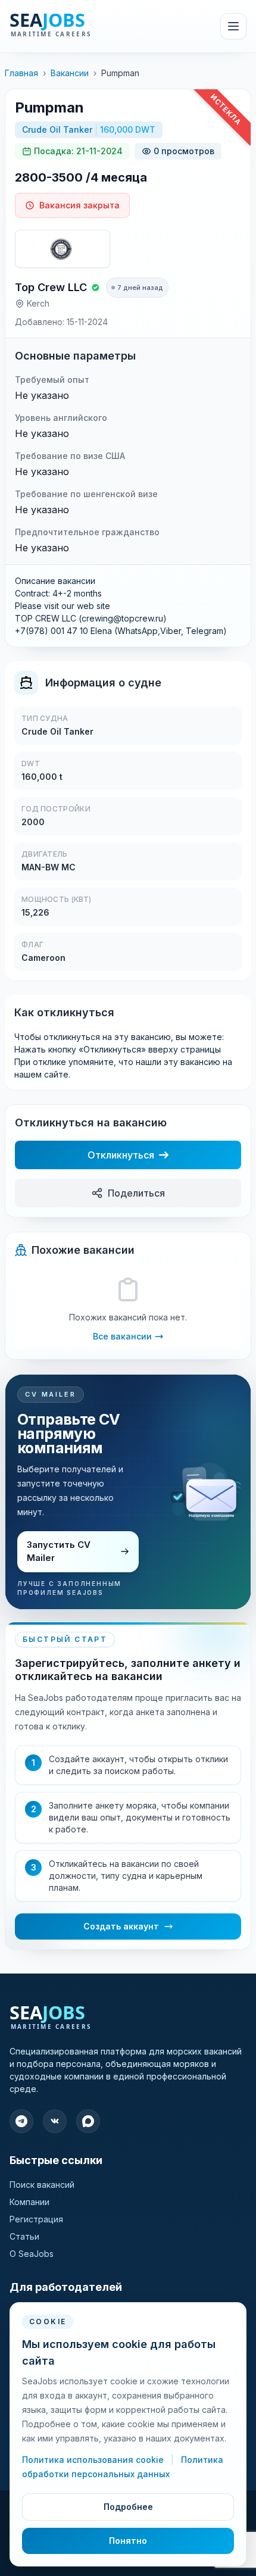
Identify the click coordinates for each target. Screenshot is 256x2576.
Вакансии (70, 73)
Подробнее (128, 2507)
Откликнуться (121, 1155)
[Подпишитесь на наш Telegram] (21, 2121)
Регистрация (36, 2219)
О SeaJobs (32, 2254)
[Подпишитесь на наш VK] (55, 2121)
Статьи (24, 2236)
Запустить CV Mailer (59, 1551)
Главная (21, 73)
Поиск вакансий (42, 2185)
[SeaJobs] (77, 26)
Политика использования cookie (94, 2460)
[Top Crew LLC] (63, 249)
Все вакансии (122, 1336)
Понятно (128, 2541)
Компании (29, 2202)
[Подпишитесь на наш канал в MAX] (88, 2121)
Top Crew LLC (51, 287)
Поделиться (136, 1193)
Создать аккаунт (121, 1926)
